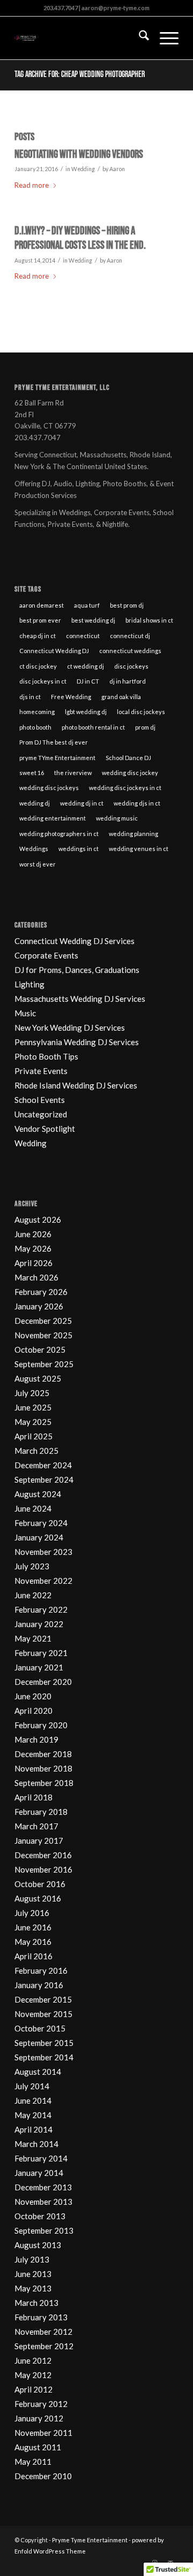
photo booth (35, 727)
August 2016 (38, 1898)
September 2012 (44, 2346)
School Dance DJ (128, 758)
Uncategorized (41, 1114)
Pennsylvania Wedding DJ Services (77, 1042)
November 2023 (43, 1552)
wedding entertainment (53, 818)
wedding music (117, 818)
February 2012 (41, 2404)
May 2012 (33, 2375)
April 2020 (34, 1711)
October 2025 (40, 1350)
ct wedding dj (86, 666)
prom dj (145, 727)
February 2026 (41, 1292)
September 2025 (44, 1364)
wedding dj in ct (82, 803)
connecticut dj (130, 636)
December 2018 (43, 1754)
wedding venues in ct (139, 849)
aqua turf (87, 605)
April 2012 (34, 2389)
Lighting (29, 984)
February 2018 (41, 1812)
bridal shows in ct (149, 620)
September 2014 (44, 2057)
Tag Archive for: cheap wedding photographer (80, 75)
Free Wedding (71, 697)
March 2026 (36, 1277)
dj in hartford (128, 681)
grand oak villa (121, 697)
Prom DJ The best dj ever (54, 742)
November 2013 (43, 2202)
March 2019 (36, 1739)
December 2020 (43, 1682)
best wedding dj (93, 620)
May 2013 (33, 2288)
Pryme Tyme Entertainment (90, 2540)
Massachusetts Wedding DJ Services (80, 999)
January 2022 (39, 1624)
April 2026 (34, 1263)
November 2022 (43, 1581)
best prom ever (40, 620)
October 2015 (40, 2028)
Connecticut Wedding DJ (54, 651)
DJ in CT (88, 681)
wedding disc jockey (130, 773)
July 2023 (32, 1566)
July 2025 (32, 1393)
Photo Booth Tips (46, 1056)
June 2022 (33, 1595)
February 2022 (41, 1609)
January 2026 (39, 1306)
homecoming (37, 712)
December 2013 (43, 2187)
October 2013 (40, 2216)
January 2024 (39, 1537)
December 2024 (43, 1465)
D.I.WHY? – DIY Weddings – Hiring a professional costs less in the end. (80, 238)
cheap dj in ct (38, 636)
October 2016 (40, 1884)
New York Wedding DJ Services (70, 1028)
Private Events (41, 1071)
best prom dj (127, 605)
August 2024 (38, 1494)
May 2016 (33, 1942)
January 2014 (39, 2173)
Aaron (117, 169)
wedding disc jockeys (49, 788)
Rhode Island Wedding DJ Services (76, 1085)
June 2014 (33, 2100)
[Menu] (164, 38)
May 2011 (33, 2462)
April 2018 (34, 1797)
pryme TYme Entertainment (57, 758)
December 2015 (43, 1999)
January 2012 (39, 2418)
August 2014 (38, 2072)
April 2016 (34, 1956)
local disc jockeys (141, 712)
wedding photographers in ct (59, 834)
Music (25, 1013)
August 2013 (38, 2245)
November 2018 (43, 1768)
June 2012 (33, 2360)
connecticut (83, 636)
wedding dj (35, 803)
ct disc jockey (38, 666)
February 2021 (41, 1653)
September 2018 (44, 1783)
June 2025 (33, 1407)
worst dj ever (38, 864)
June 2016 (33, 1927)
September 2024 (44, 1479)
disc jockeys (131, 666)
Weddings (34, 849)
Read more (32, 185)
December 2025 (43, 1321)
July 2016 (32, 1913)
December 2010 (43, 2476)
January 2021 (39, 1667)
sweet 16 (32, 773)
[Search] (139, 38)
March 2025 (36, 1451)
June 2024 (33, 1508)
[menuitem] (139, 38)
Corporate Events (46, 955)
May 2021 (33, 1638)
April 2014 (34, 2129)
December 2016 (43, 1855)
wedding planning (133, 834)
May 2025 (33, 1422)
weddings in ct (79, 849)
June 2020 (33, 1696)
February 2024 (41, 1523)
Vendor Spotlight (45, 1129)
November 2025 (43, 1335)
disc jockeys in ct (43, 681)
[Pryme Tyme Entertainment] (80, 38)
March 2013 (36, 2303)
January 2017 (39, 1841)
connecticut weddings (130, 651)
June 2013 (33, 2274)
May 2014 (33, 2115)
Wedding (83, 169)
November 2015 (43, 2014)
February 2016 (41, 1971)
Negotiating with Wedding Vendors (79, 154)
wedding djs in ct (137, 803)
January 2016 (39, 1985)
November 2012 (43, 2332)
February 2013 (41, 2317)
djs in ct (30, 697)
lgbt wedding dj (86, 712)
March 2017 (36, 1826)
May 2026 (33, 1248)
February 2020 (41, 1725)
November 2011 (43, 2433)
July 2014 (32, 2086)
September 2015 (44, 2043)
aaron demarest (42, 605)
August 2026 (38, 1220)
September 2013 (44, 2230)
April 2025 (34, 1436)
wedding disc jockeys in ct (125, 788)
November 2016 (43, 1869)
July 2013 (32, 2259)
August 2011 (38, 2447)
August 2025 (38, 1378)
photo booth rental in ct (93, 727)
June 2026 (33, 1234)
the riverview (73, 773)
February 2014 (41, 2158)
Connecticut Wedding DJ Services (75, 941)
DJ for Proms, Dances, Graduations (77, 970)
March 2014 (36, 2144)
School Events (40, 1100)
